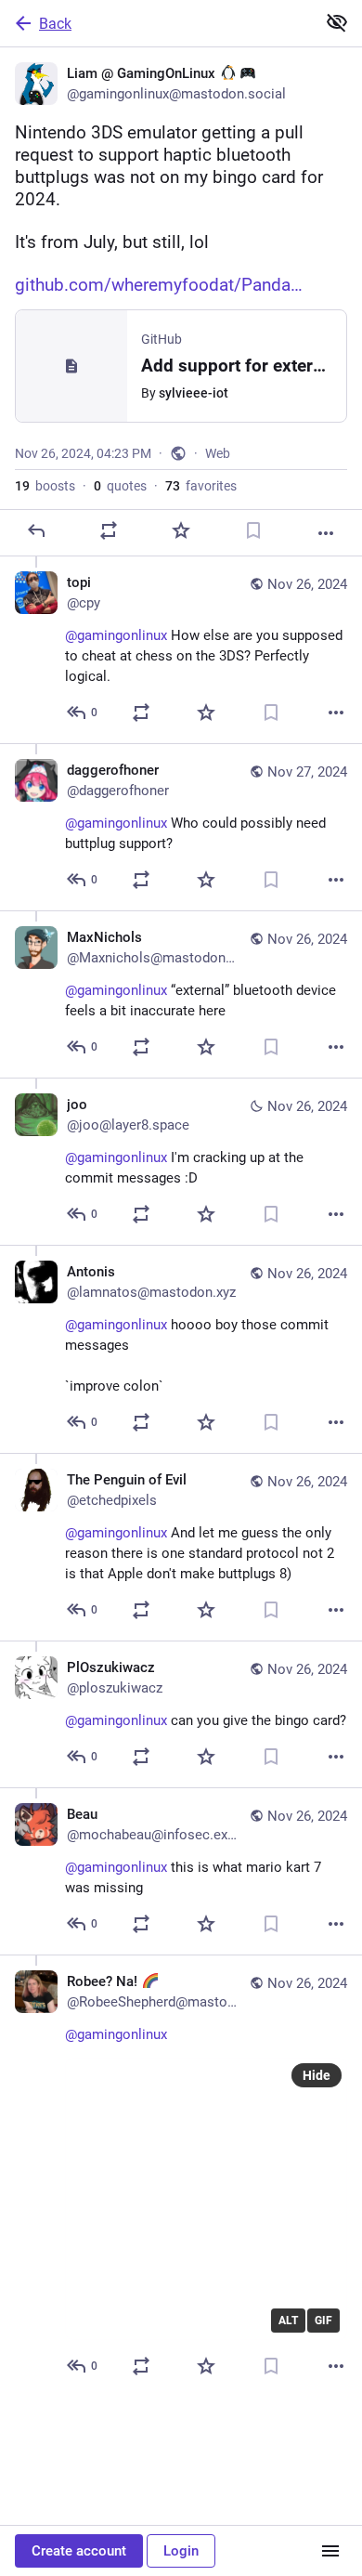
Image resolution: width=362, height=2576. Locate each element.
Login (181, 2551)
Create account (79, 2551)
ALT (288, 2321)
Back (55, 24)
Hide (317, 2075)
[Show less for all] (337, 22)
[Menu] (330, 2551)
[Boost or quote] (109, 530)
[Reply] (36, 530)
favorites (201, 486)
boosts (45, 486)
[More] (326, 533)
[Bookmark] (253, 530)
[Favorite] (181, 530)
